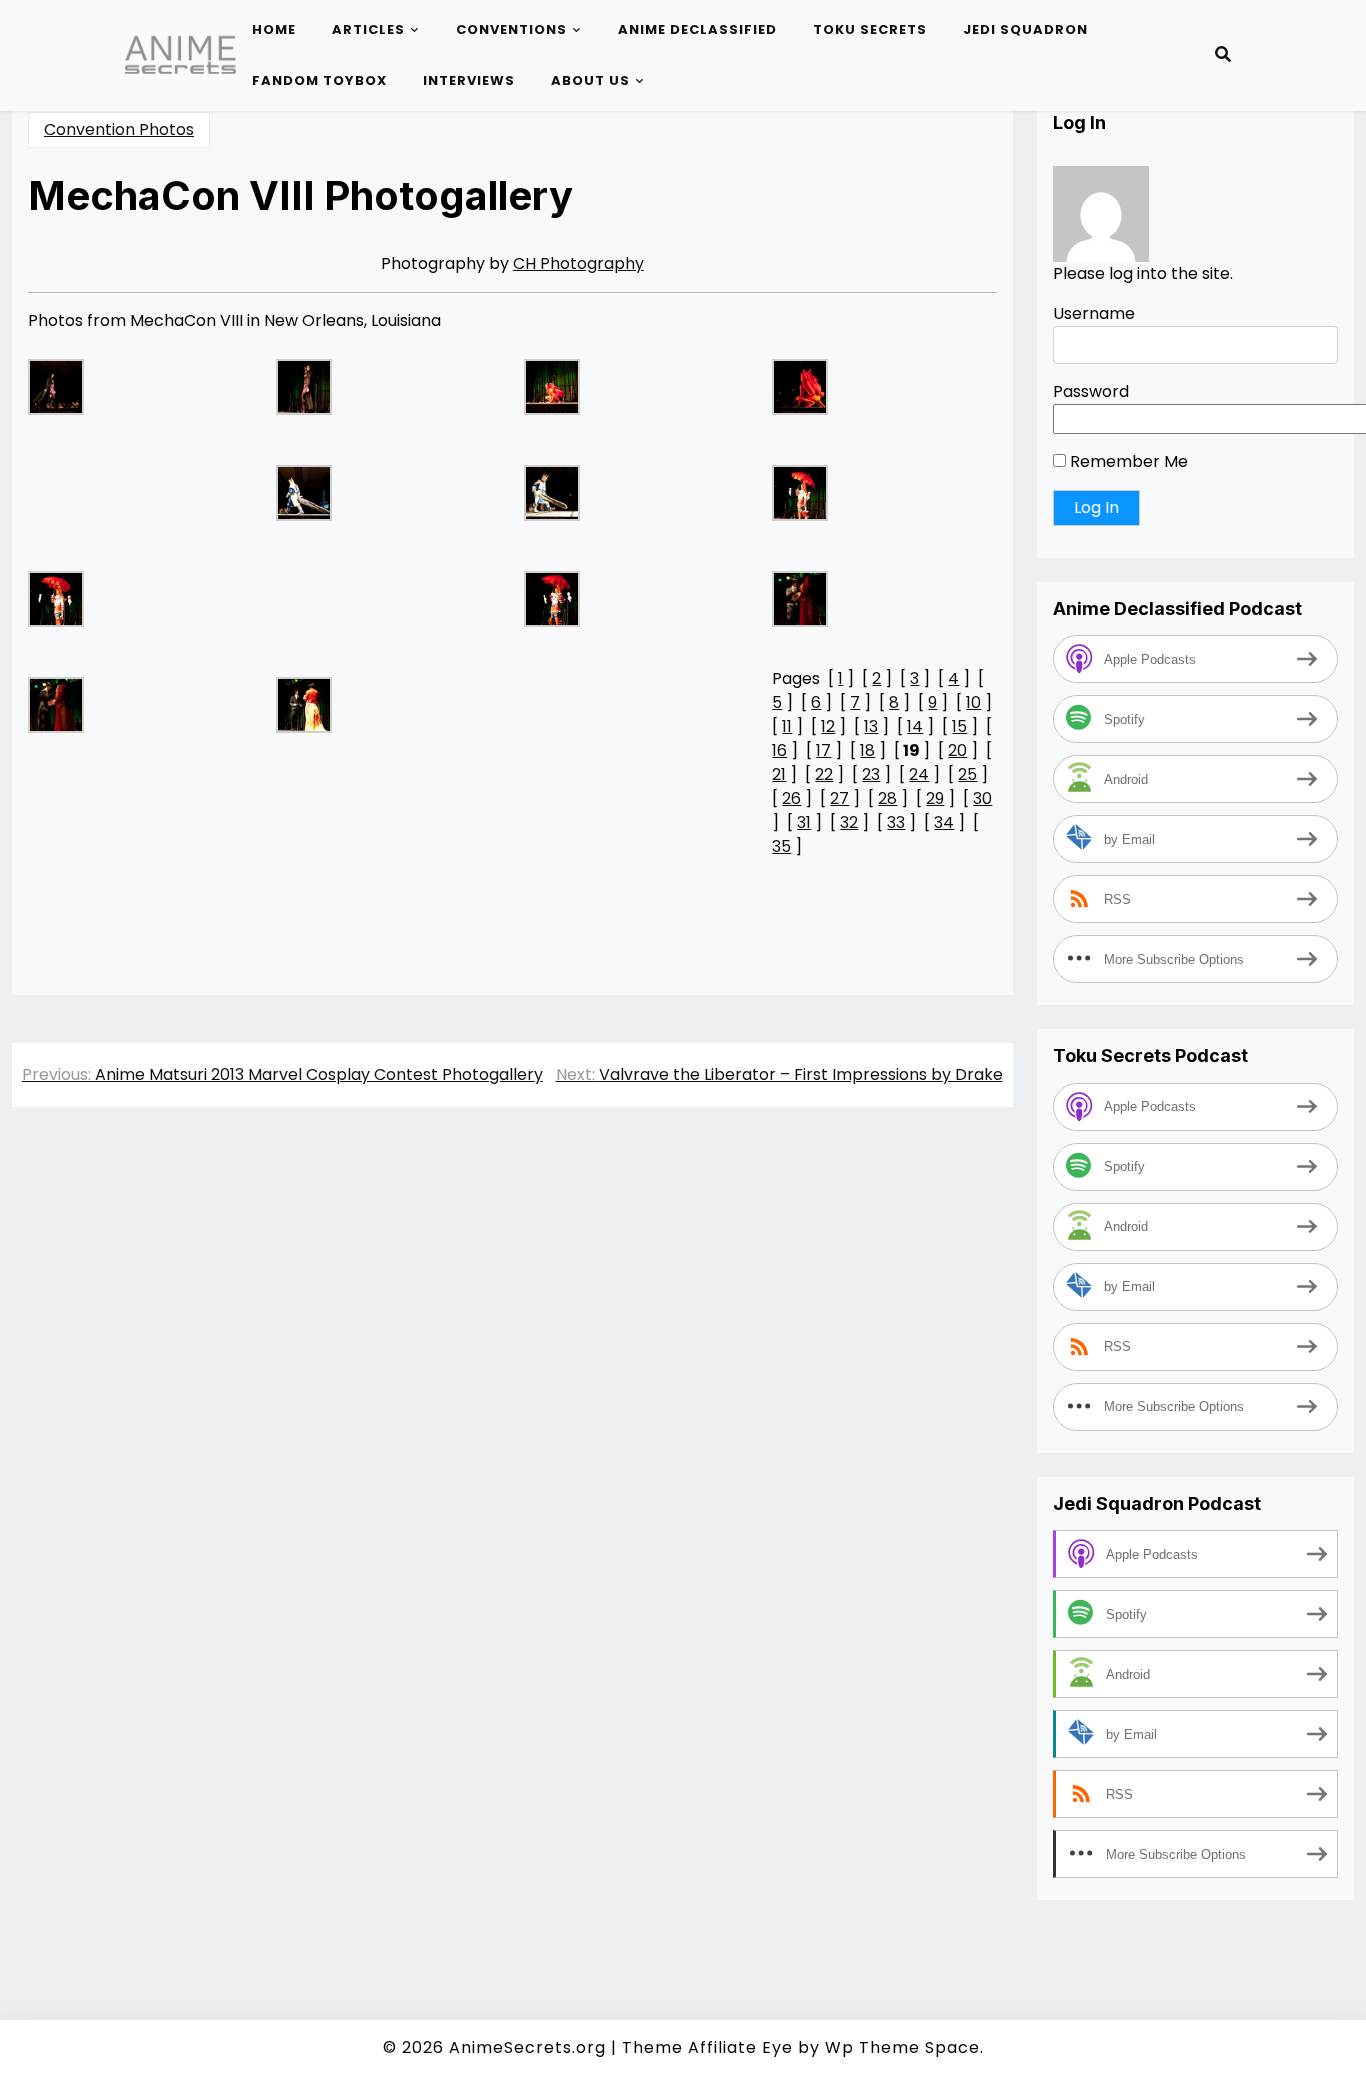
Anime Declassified (697, 29)
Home (274, 29)
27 (839, 798)
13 (871, 726)
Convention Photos (119, 129)
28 (887, 798)
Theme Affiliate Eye (707, 2047)
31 (804, 822)
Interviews (469, 80)
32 (849, 822)
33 (896, 822)
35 (781, 846)
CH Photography (578, 263)
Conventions (511, 29)
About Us (590, 80)
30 (982, 798)
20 (957, 750)
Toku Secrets (870, 29)
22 (824, 774)
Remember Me (1127, 461)
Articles (368, 29)
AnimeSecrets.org (527, 2047)
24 (919, 774)
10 (973, 702)
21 (779, 774)
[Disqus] (512, 1405)
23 (871, 774)
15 (959, 726)
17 (823, 750)
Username (1094, 313)
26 (791, 798)
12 (828, 726)
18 (867, 750)
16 (779, 750)
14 (915, 726)
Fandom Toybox (319, 80)
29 (935, 798)
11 (787, 726)
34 (944, 822)
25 (967, 774)
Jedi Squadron (1025, 29)
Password (1091, 391)
